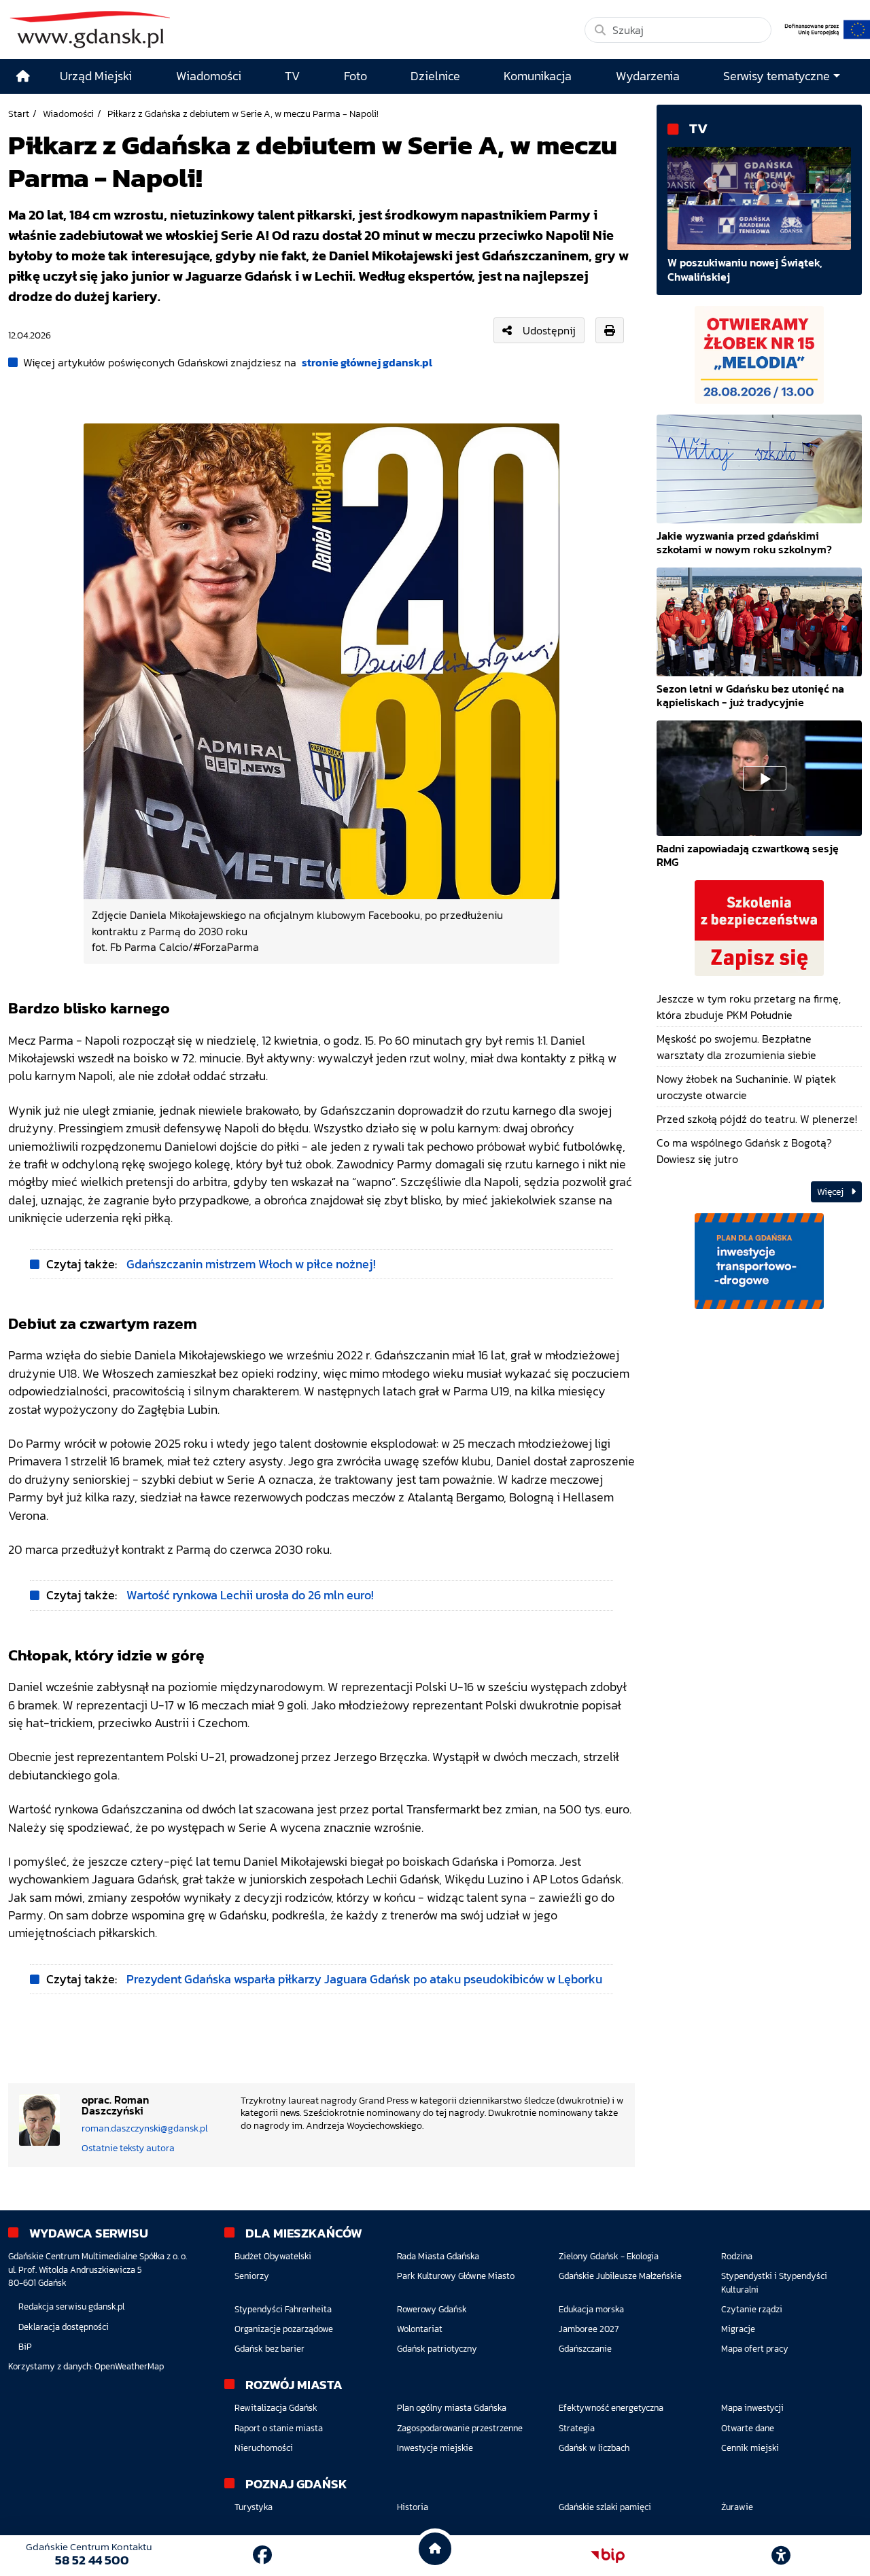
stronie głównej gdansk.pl (367, 362)
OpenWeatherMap (129, 2366)
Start (19, 114)
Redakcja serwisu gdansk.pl (71, 2307)
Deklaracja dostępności (64, 2327)
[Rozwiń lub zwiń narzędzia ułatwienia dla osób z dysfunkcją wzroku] (781, 2556)
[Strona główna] (23, 76)
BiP (25, 2347)
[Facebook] (262, 2555)
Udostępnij (549, 330)
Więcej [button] (831, 1192)
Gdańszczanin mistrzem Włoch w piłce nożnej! (251, 1264)
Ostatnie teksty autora (128, 2148)
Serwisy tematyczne (777, 76)
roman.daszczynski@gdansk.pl (145, 2128)
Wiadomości (68, 114)
